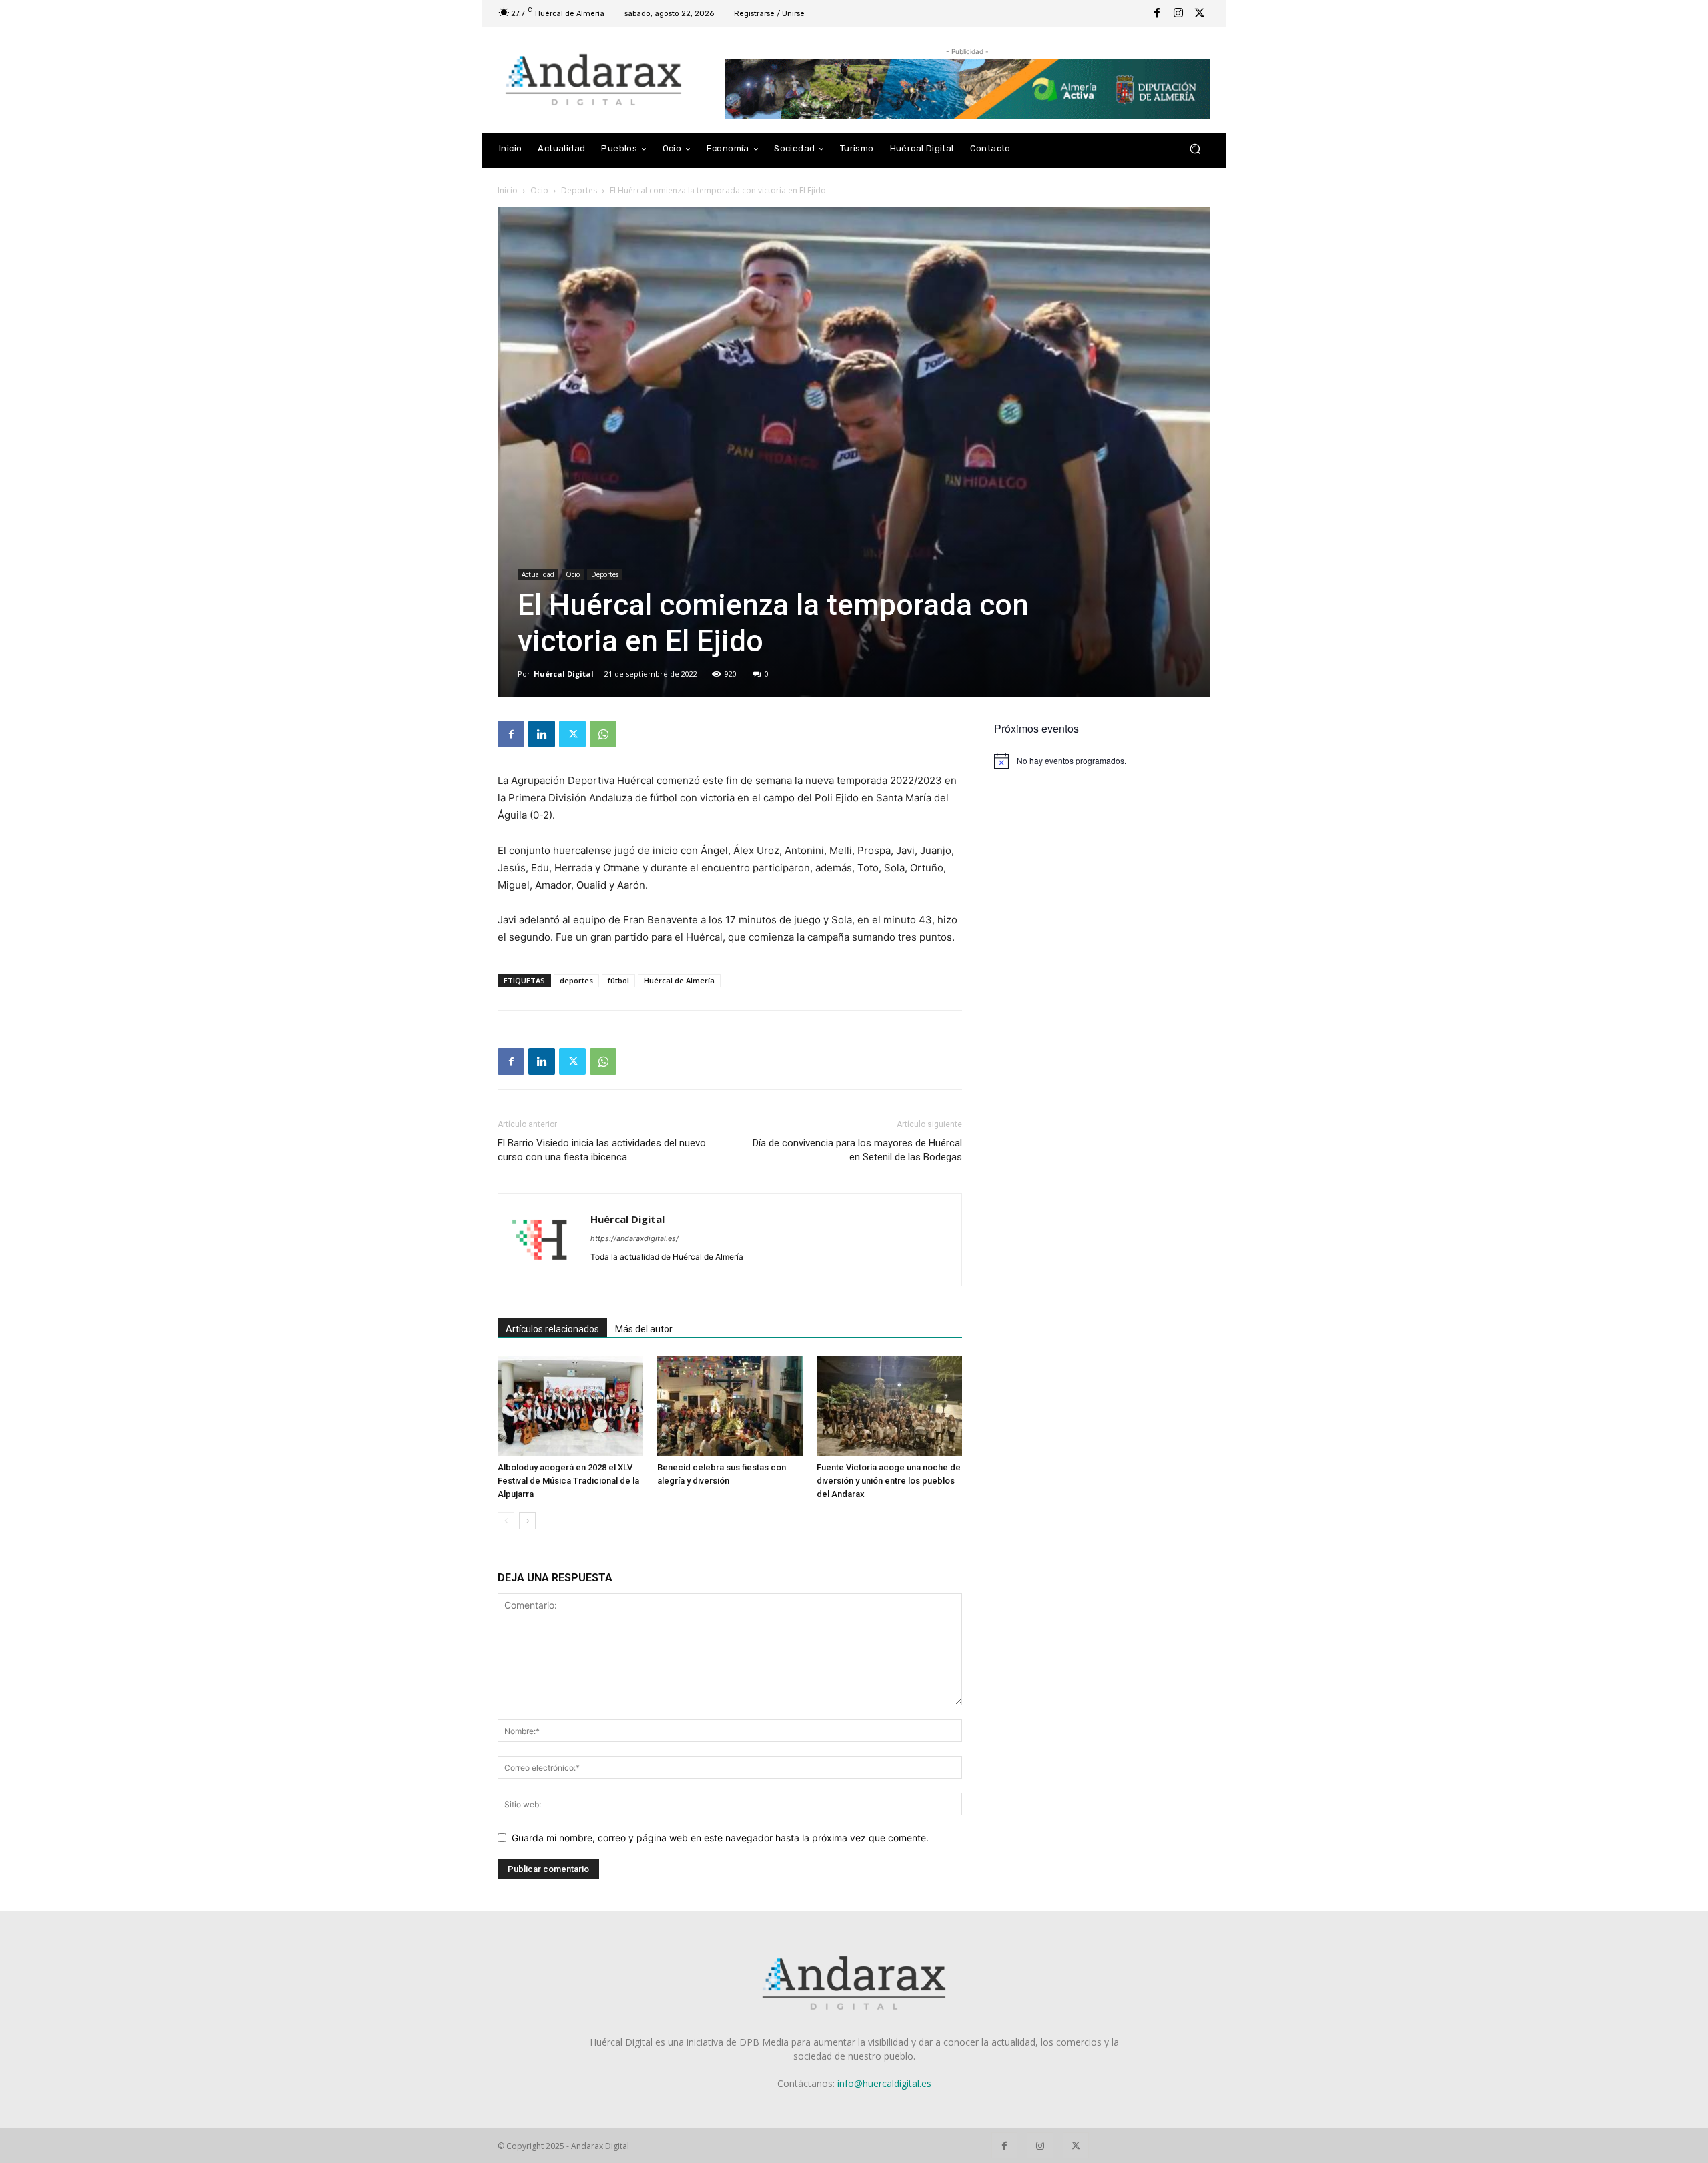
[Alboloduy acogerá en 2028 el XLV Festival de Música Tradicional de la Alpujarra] (570, 1406)
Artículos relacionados (552, 1329)
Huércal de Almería (679, 980)
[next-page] (527, 1521)
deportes (576, 980)
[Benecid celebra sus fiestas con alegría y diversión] (730, 1406)
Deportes (579, 190)
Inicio (508, 190)
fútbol (618, 980)
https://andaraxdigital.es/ (634, 1238)
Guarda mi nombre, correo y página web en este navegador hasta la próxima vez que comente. (720, 1838)
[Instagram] (1178, 13)
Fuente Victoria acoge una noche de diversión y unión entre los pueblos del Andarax (889, 1481)
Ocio (539, 190)
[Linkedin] (542, 734)
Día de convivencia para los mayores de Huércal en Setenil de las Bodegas (857, 1150)
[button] (1195, 149)
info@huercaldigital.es (884, 2083)
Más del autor (644, 1329)
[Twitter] (1200, 13)
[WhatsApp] (603, 734)
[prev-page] (506, 1521)
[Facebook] (1157, 13)
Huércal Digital (564, 674)
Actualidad (538, 574)
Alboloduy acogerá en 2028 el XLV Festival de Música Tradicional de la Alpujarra (568, 1481)
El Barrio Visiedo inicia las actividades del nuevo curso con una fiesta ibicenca (602, 1150)
